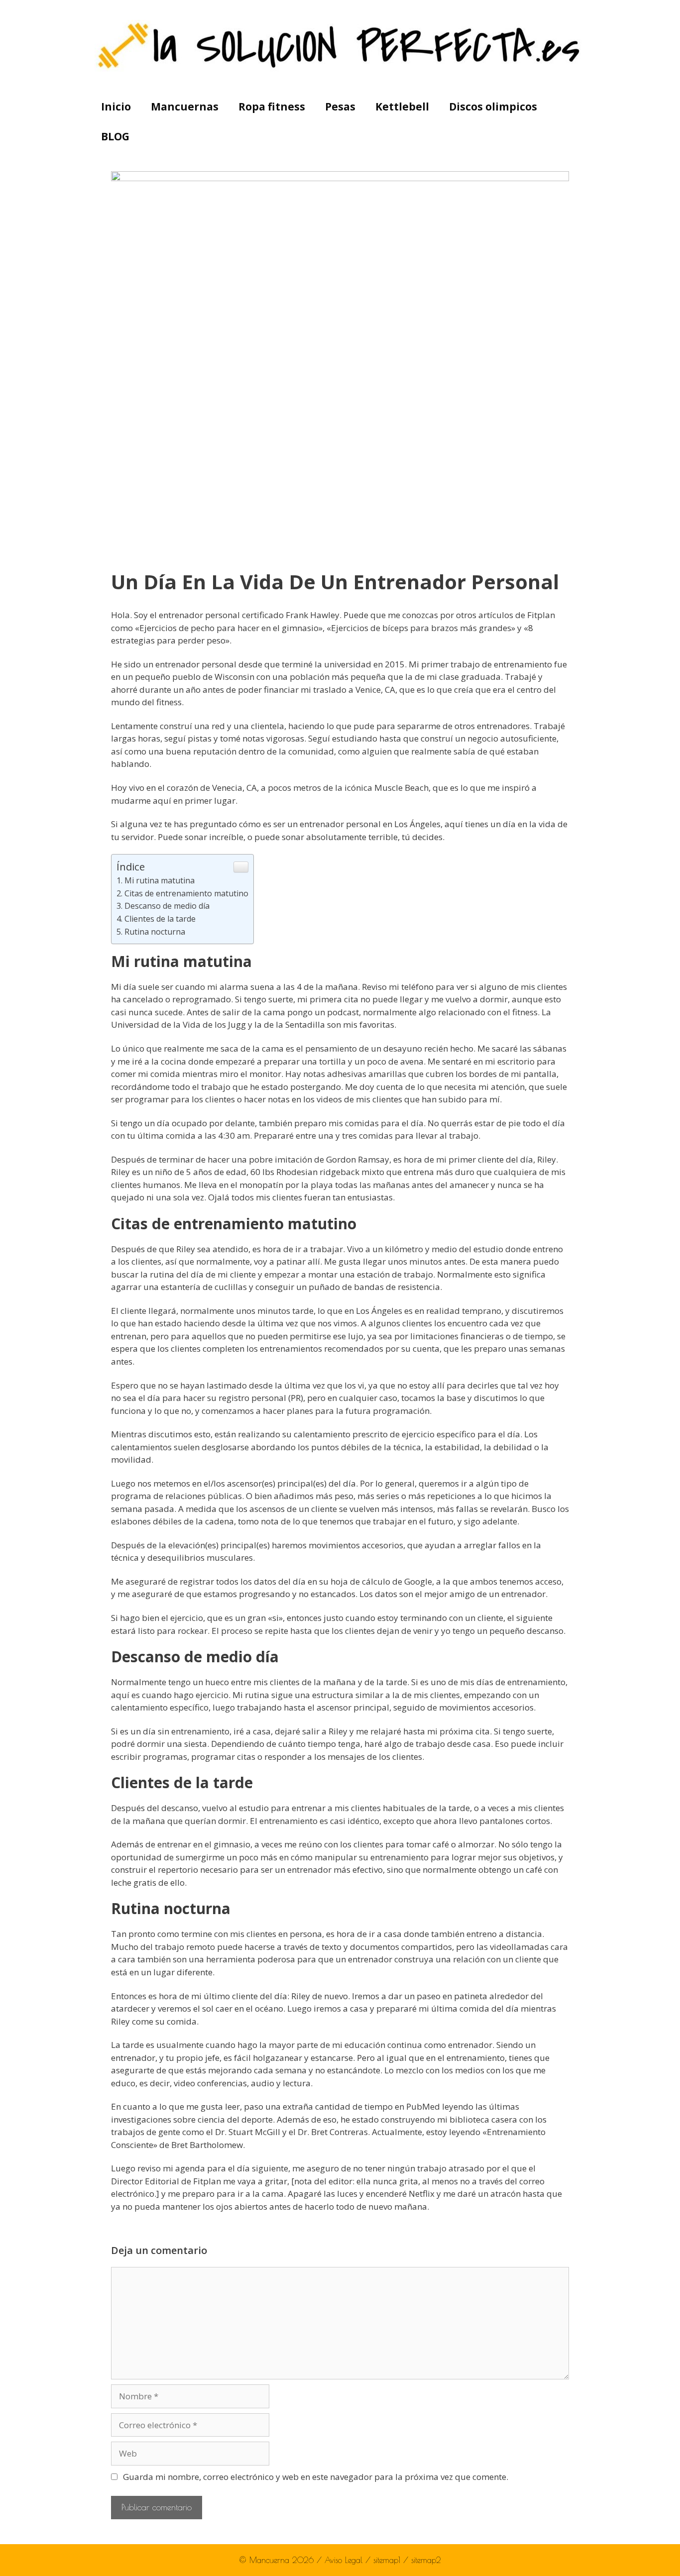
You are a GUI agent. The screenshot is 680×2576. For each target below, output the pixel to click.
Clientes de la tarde (160, 919)
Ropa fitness (272, 107)
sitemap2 (426, 2560)
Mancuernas (185, 107)
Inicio (116, 107)
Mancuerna (269, 2560)
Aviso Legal (345, 2560)
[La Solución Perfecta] (340, 45)
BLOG (115, 136)
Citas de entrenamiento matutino (186, 893)
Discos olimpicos (493, 107)
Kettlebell (402, 107)
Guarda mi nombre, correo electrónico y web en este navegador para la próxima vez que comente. (316, 2477)
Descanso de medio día (167, 906)
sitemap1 (388, 2560)
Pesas (340, 107)
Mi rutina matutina (160, 880)
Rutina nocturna (155, 932)
